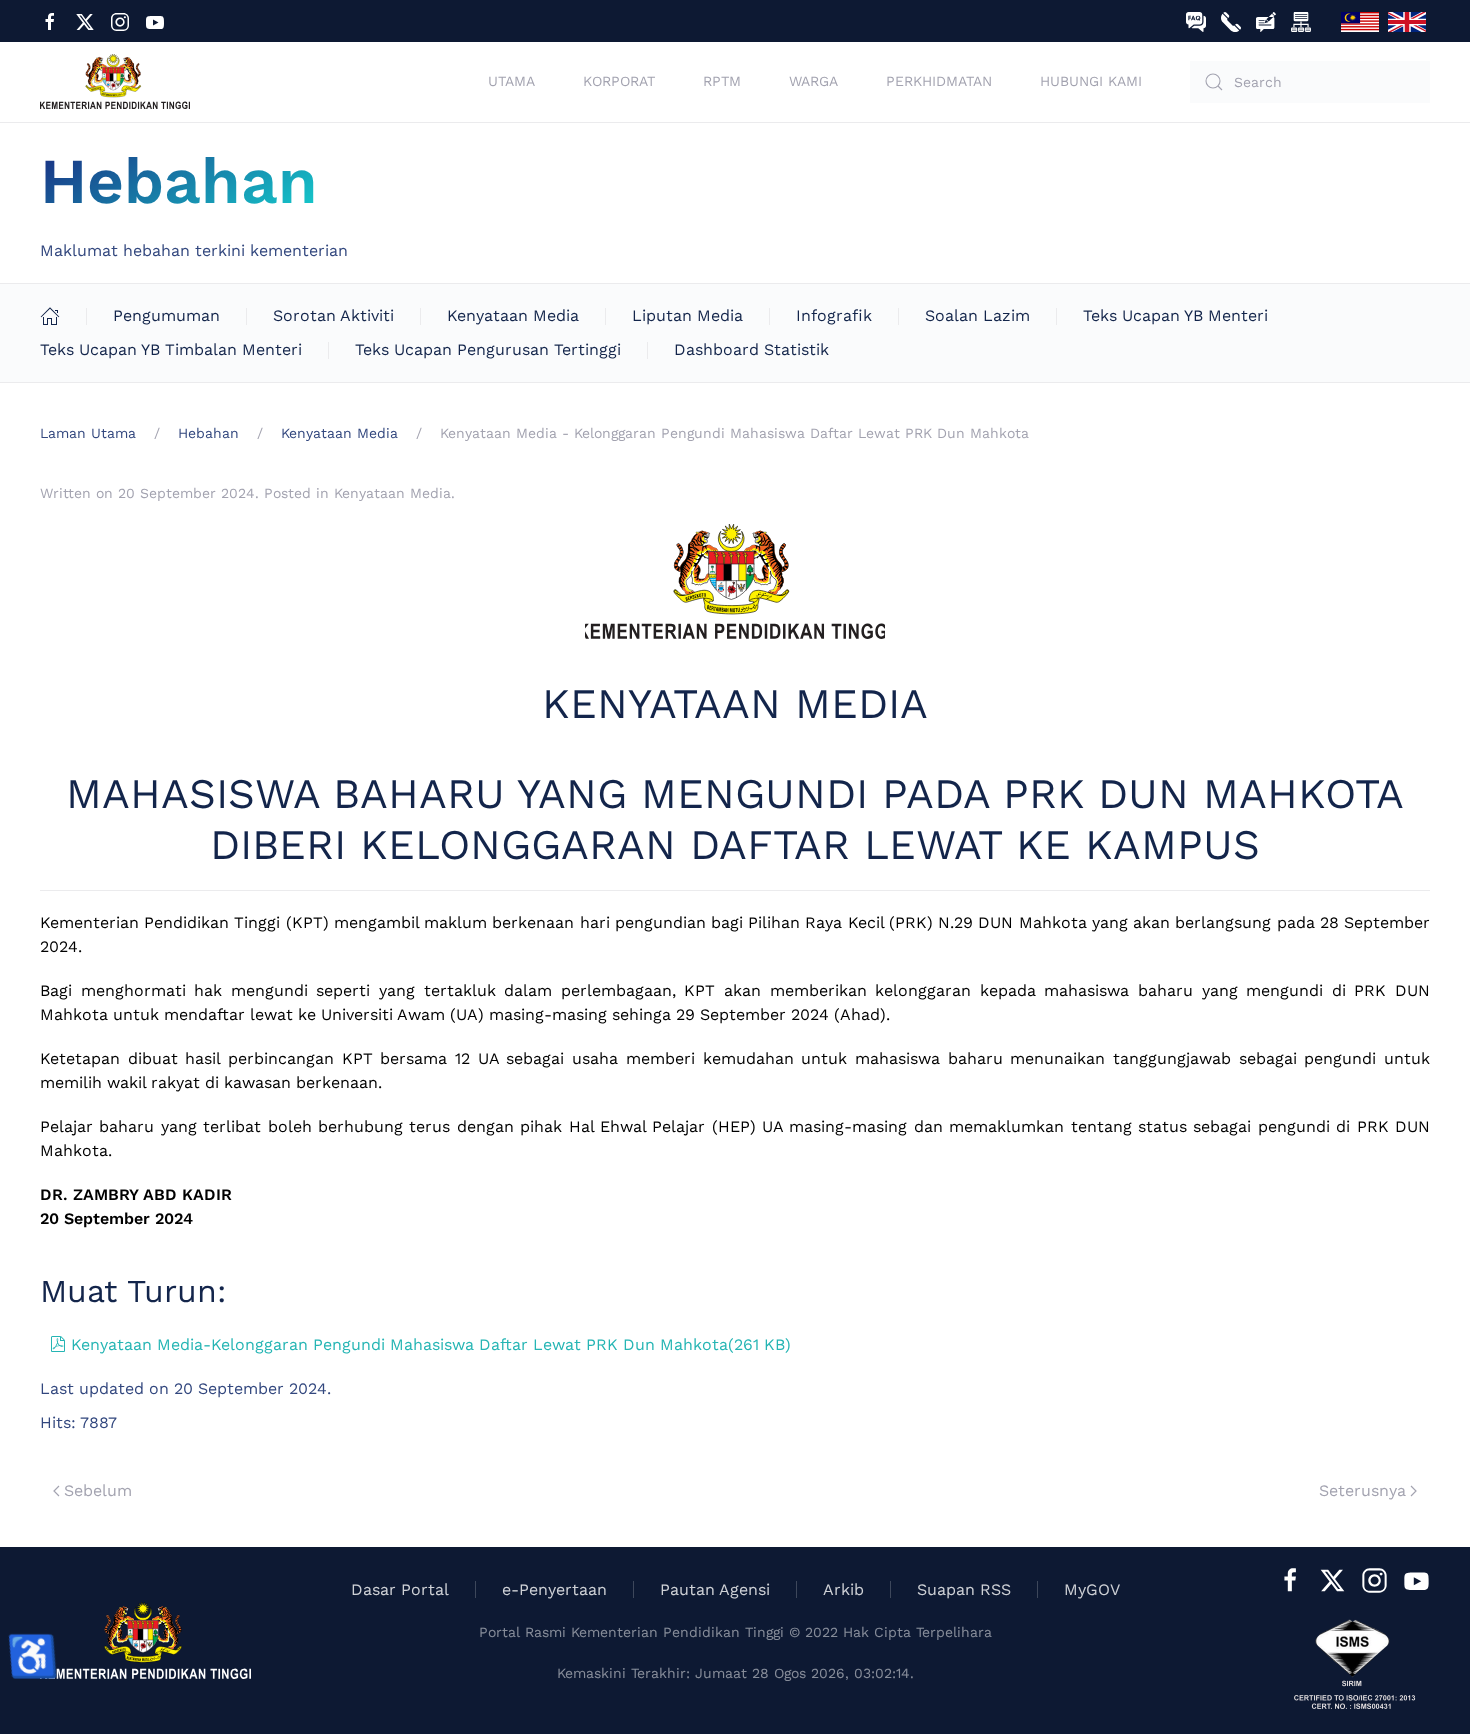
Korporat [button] (619, 81)
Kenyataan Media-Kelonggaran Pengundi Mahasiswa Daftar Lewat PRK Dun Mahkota (430, 1344)
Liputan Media (687, 315)
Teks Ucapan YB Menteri (1175, 315)
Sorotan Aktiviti (333, 315)
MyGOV (1092, 1589)
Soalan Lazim (977, 315)
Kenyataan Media (513, 315)
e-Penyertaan (554, 1589)
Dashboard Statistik (751, 349)
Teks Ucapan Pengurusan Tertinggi (488, 349)
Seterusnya (1362, 1490)
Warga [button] (813, 81)
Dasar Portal (400, 1589)
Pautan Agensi (715, 1589)
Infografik (834, 315)
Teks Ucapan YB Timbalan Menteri (171, 349)
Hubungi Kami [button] (1091, 81)
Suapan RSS (964, 1589)
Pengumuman (166, 315)
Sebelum (98, 1490)
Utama (511, 81)
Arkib (843, 1589)
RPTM (722, 81)
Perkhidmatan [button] (939, 81)
